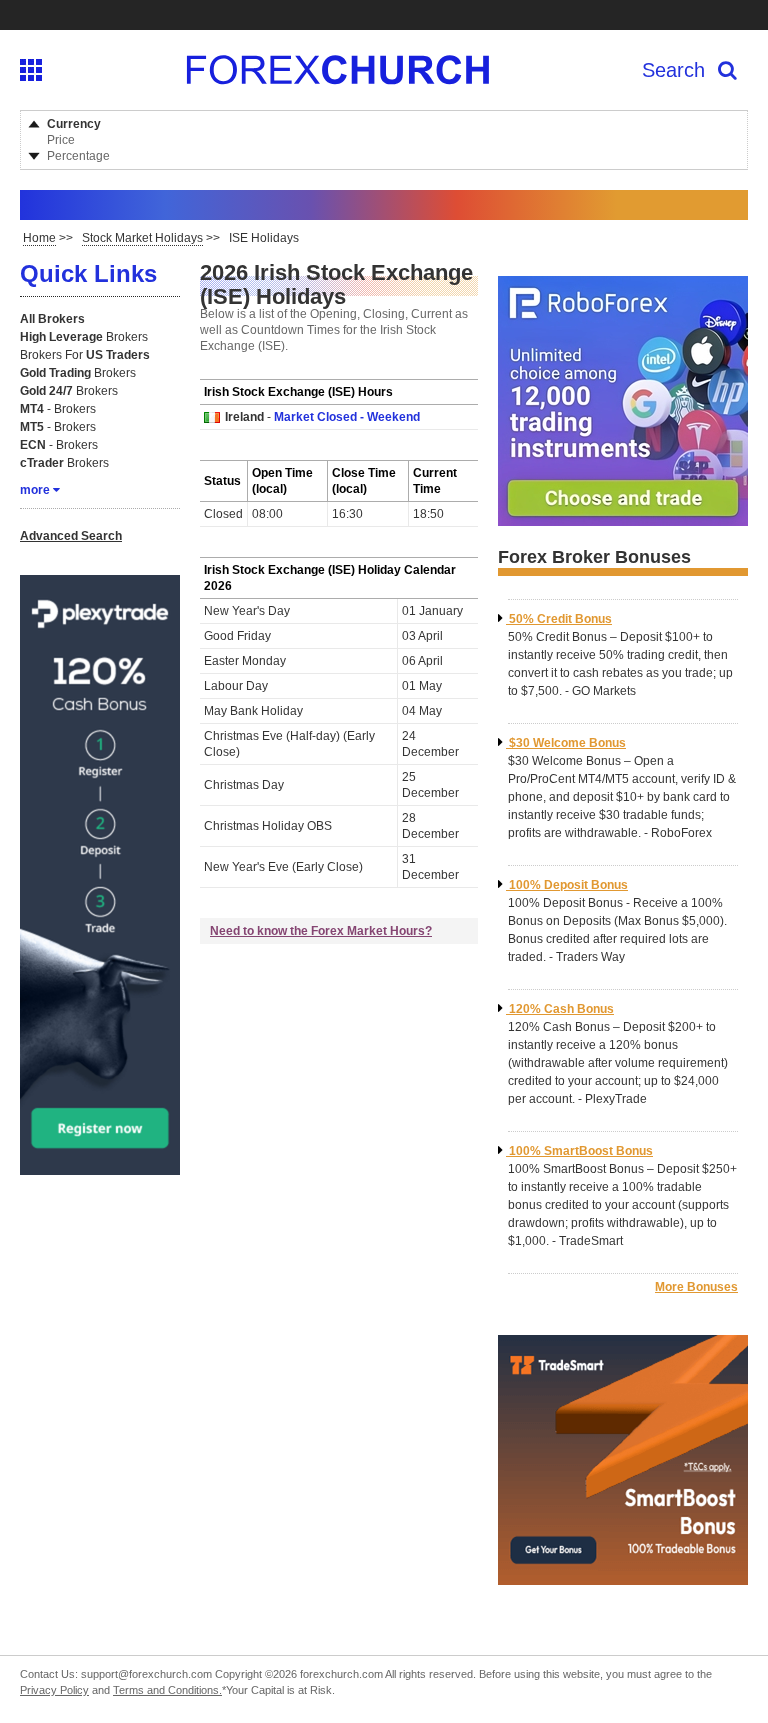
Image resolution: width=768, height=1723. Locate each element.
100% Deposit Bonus (568, 885)
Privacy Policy (54, 1690)
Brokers (84, 337)
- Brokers (58, 409)
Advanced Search (71, 536)
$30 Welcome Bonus (567, 743)
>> (48, 238)
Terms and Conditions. (167, 1690)
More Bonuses (696, 1287)
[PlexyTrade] (100, 1167)
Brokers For (85, 355)
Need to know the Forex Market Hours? (321, 931)
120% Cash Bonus (561, 1009)
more (35, 490)
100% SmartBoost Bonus (581, 1151)
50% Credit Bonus (560, 619)
